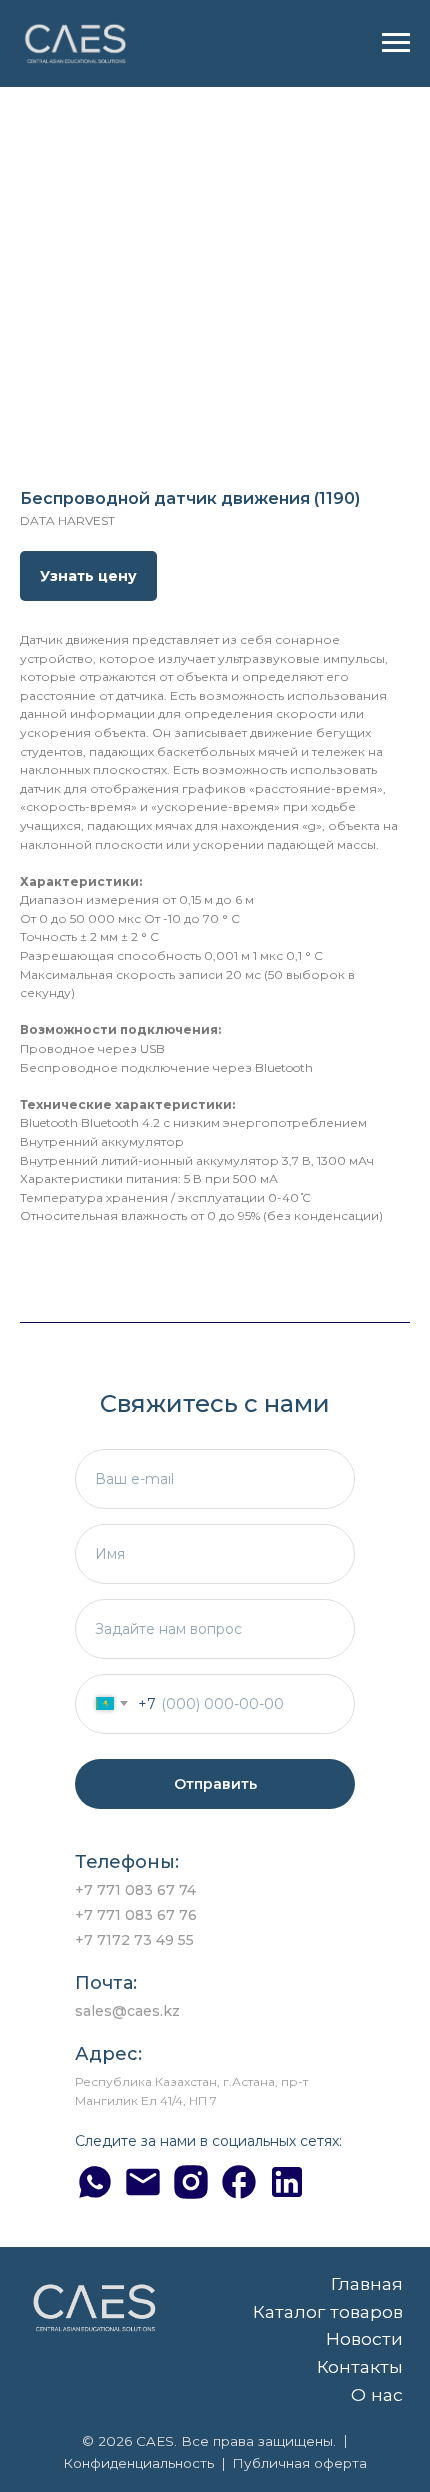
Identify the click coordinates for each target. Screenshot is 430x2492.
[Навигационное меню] (396, 43)
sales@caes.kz (127, 2011)
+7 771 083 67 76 (136, 1915)
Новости (364, 2338)
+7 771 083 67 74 (135, 1890)
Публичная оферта (299, 2463)
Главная (367, 2283)
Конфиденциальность (138, 2463)
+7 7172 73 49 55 (134, 1940)
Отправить (215, 1784)
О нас (377, 2394)
